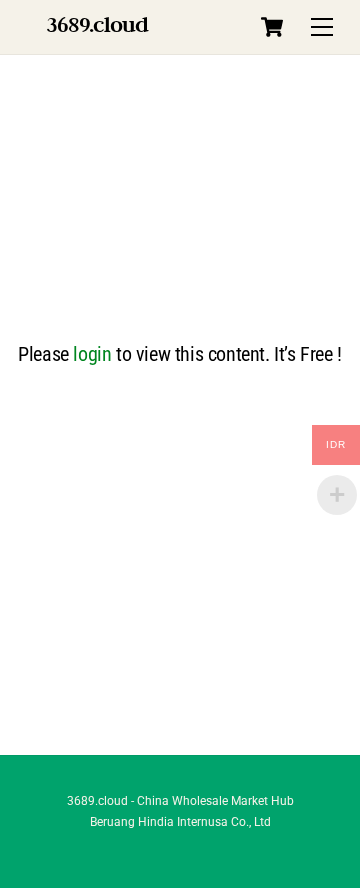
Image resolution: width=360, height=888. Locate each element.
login (92, 354)
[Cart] (272, 27)
